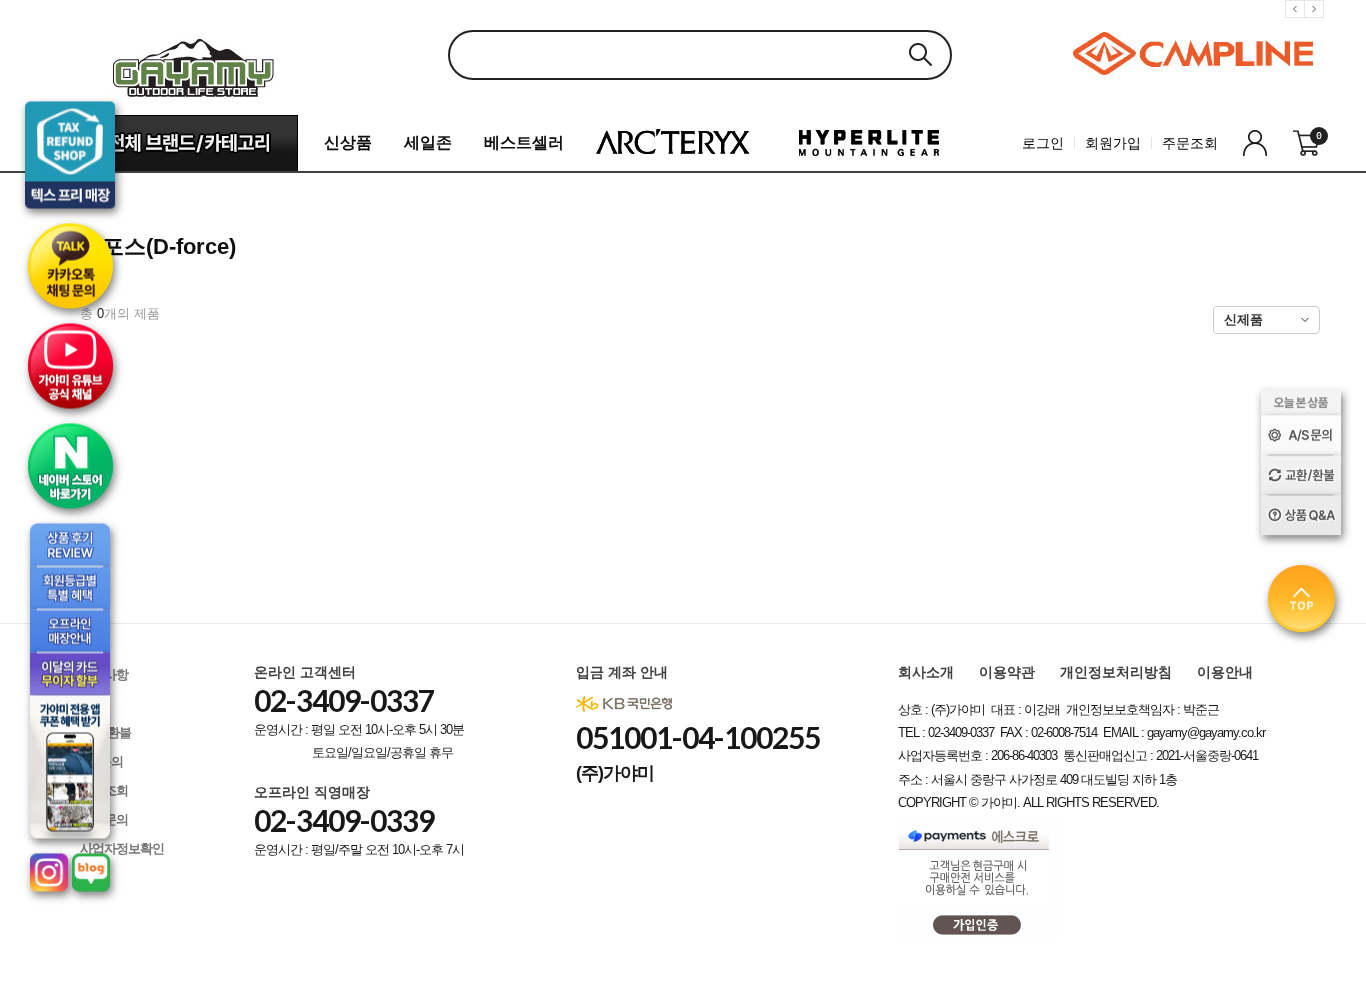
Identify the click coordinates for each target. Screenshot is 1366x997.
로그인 (1043, 143)
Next (1317, 24)
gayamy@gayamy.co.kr (1206, 732)
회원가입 (1113, 143)
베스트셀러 (524, 142)
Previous (1298, 24)
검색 (920, 54)
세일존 (428, 142)
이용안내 (1225, 672)
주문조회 (1190, 143)
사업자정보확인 (122, 848)
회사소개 (926, 672)
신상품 (348, 142)
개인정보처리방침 (1116, 672)
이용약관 (1007, 672)
